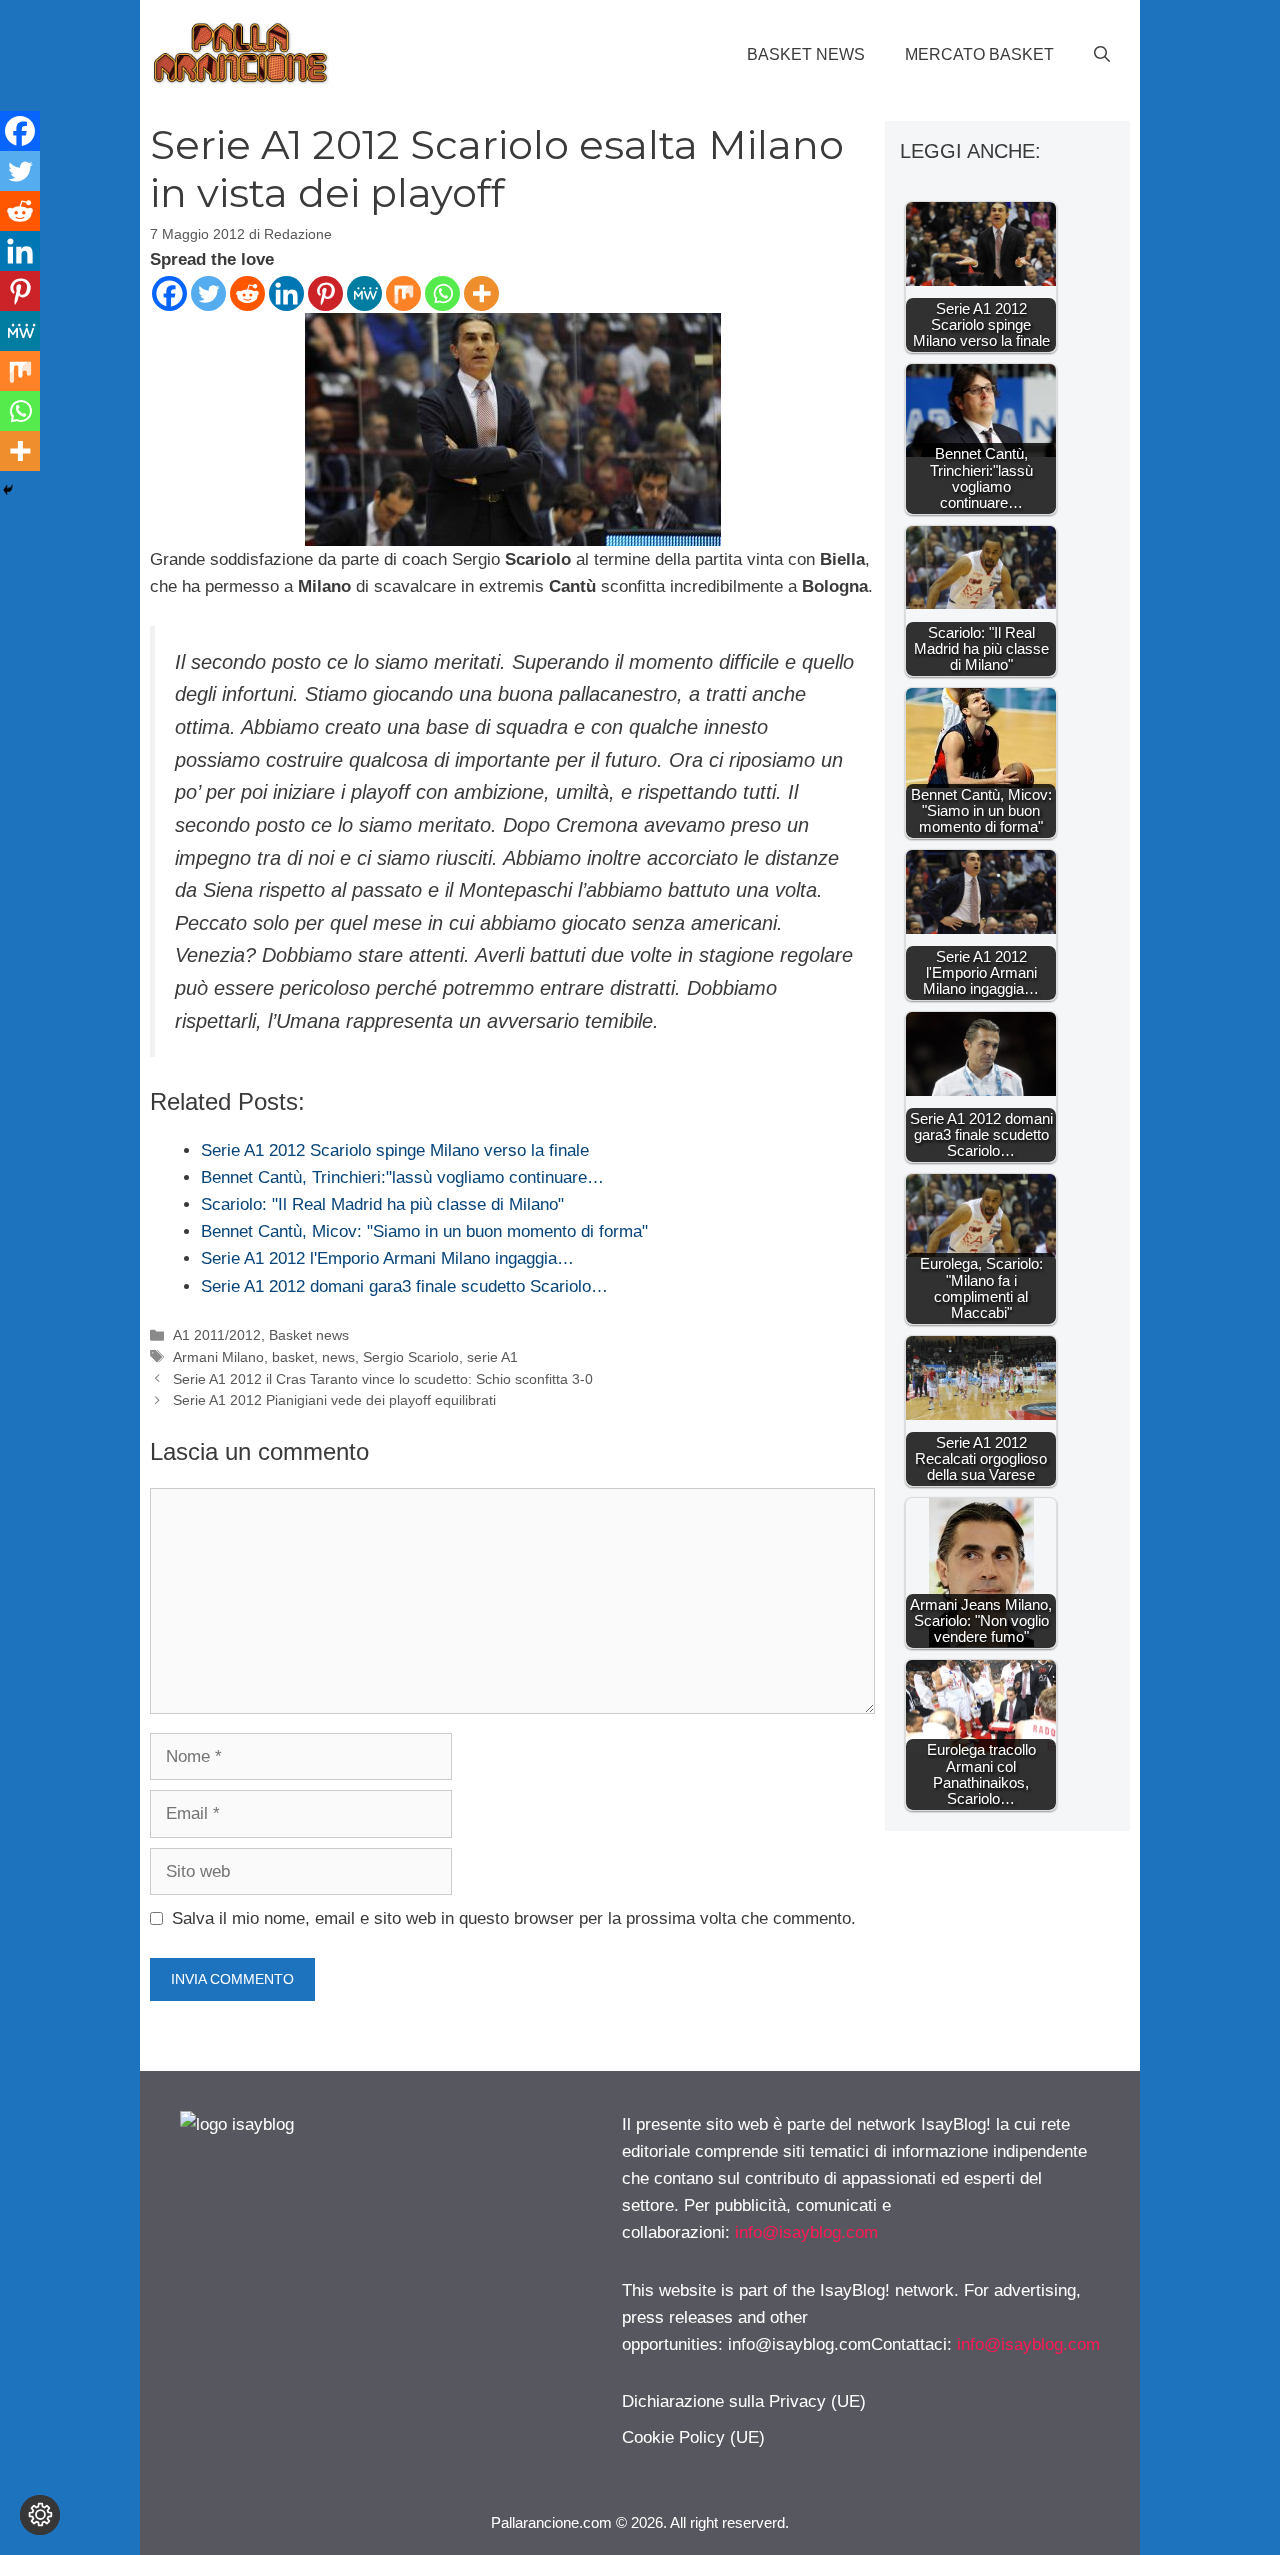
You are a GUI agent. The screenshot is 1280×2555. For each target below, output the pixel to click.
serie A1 (492, 1357)
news (338, 1357)
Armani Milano (218, 1357)
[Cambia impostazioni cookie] (40, 2515)
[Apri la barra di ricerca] (1102, 55)
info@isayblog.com (806, 2232)
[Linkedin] (286, 293)
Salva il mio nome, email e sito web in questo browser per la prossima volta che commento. (514, 1918)
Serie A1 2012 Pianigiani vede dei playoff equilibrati (334, 1400)
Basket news (806, 54)
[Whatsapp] (442, 293)
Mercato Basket (979, 54)
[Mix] (403, 293)
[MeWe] (364, 293)
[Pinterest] (325, 293)
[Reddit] (247, 293)
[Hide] (8, 490)
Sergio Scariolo (411, 1357)
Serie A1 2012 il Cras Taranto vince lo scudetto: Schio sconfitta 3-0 (383, 1379)
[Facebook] (169, 293)
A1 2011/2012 (217, 1335)
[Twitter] (208, 293)
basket (293, 1357)
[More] (481, 293)
